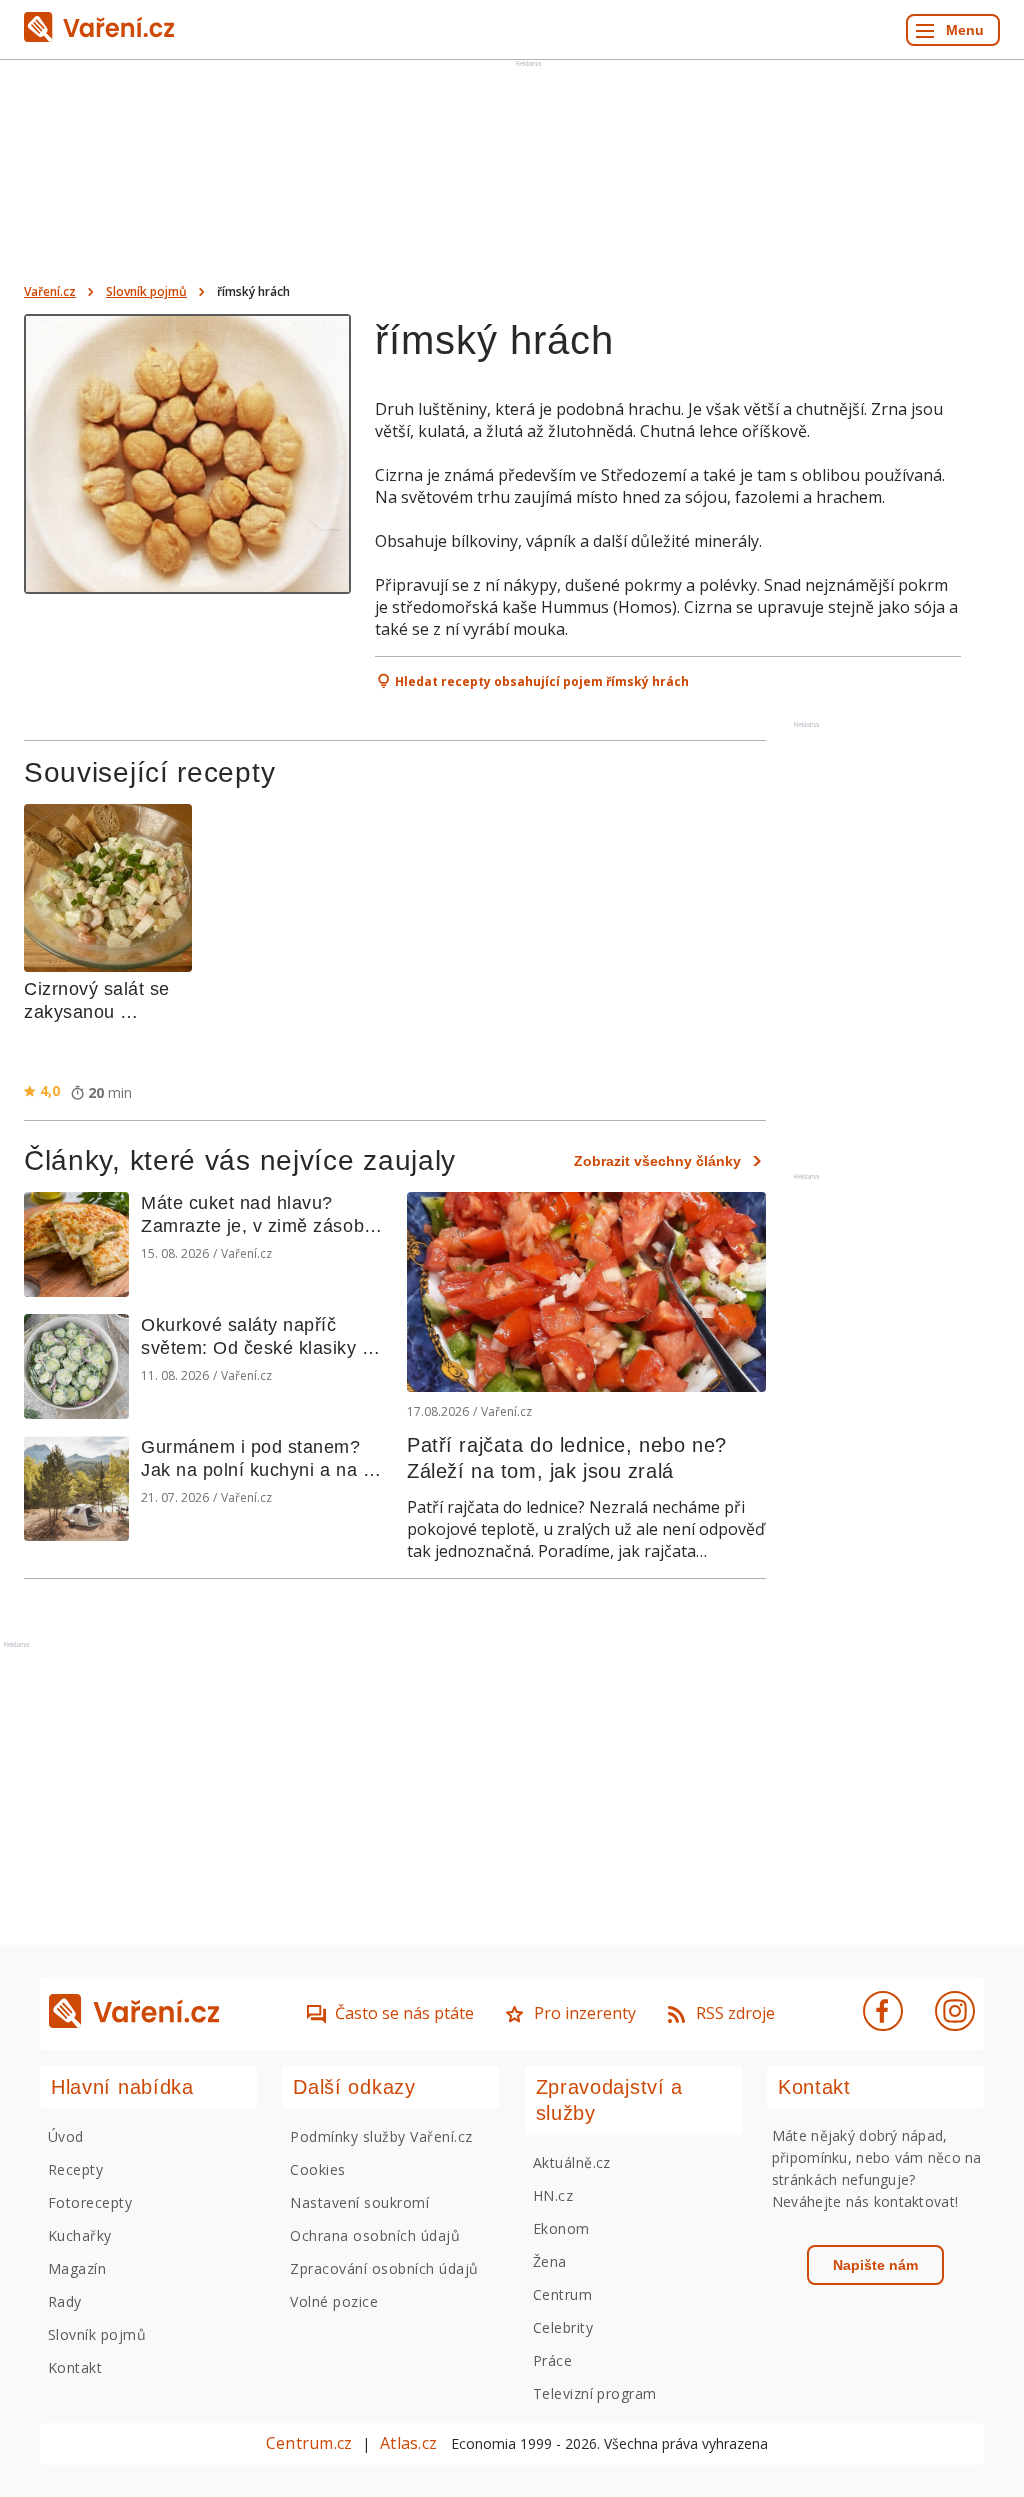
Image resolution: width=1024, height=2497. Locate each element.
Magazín (77, 2268)
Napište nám (875, 2265)
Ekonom (561, 2228)
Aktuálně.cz (572, 2162)
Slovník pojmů (146, 291)
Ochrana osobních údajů (375, 2235)
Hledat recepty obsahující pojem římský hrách (542, 681)
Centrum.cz (309, 2443)
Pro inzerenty (585, 2013)
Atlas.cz (408, 2443)
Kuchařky (80, 2235)
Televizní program (595, 2393)
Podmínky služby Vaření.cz (381, 2136)
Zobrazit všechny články (657, 1161)
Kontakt (75, 2367)
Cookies (317, 2169)
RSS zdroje (735, 2013)
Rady (65, 2301)
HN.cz (553, 2195)
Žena (550, 2261)
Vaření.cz (50, 291)
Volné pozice (334, 2301)
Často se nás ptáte (404, 2013)
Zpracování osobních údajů (384, 2268)
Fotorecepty (90, 2202)
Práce (552, 2360)
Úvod (66, 2136)
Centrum (562, 2294)
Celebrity (563, 2327)
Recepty (75, 2169)
